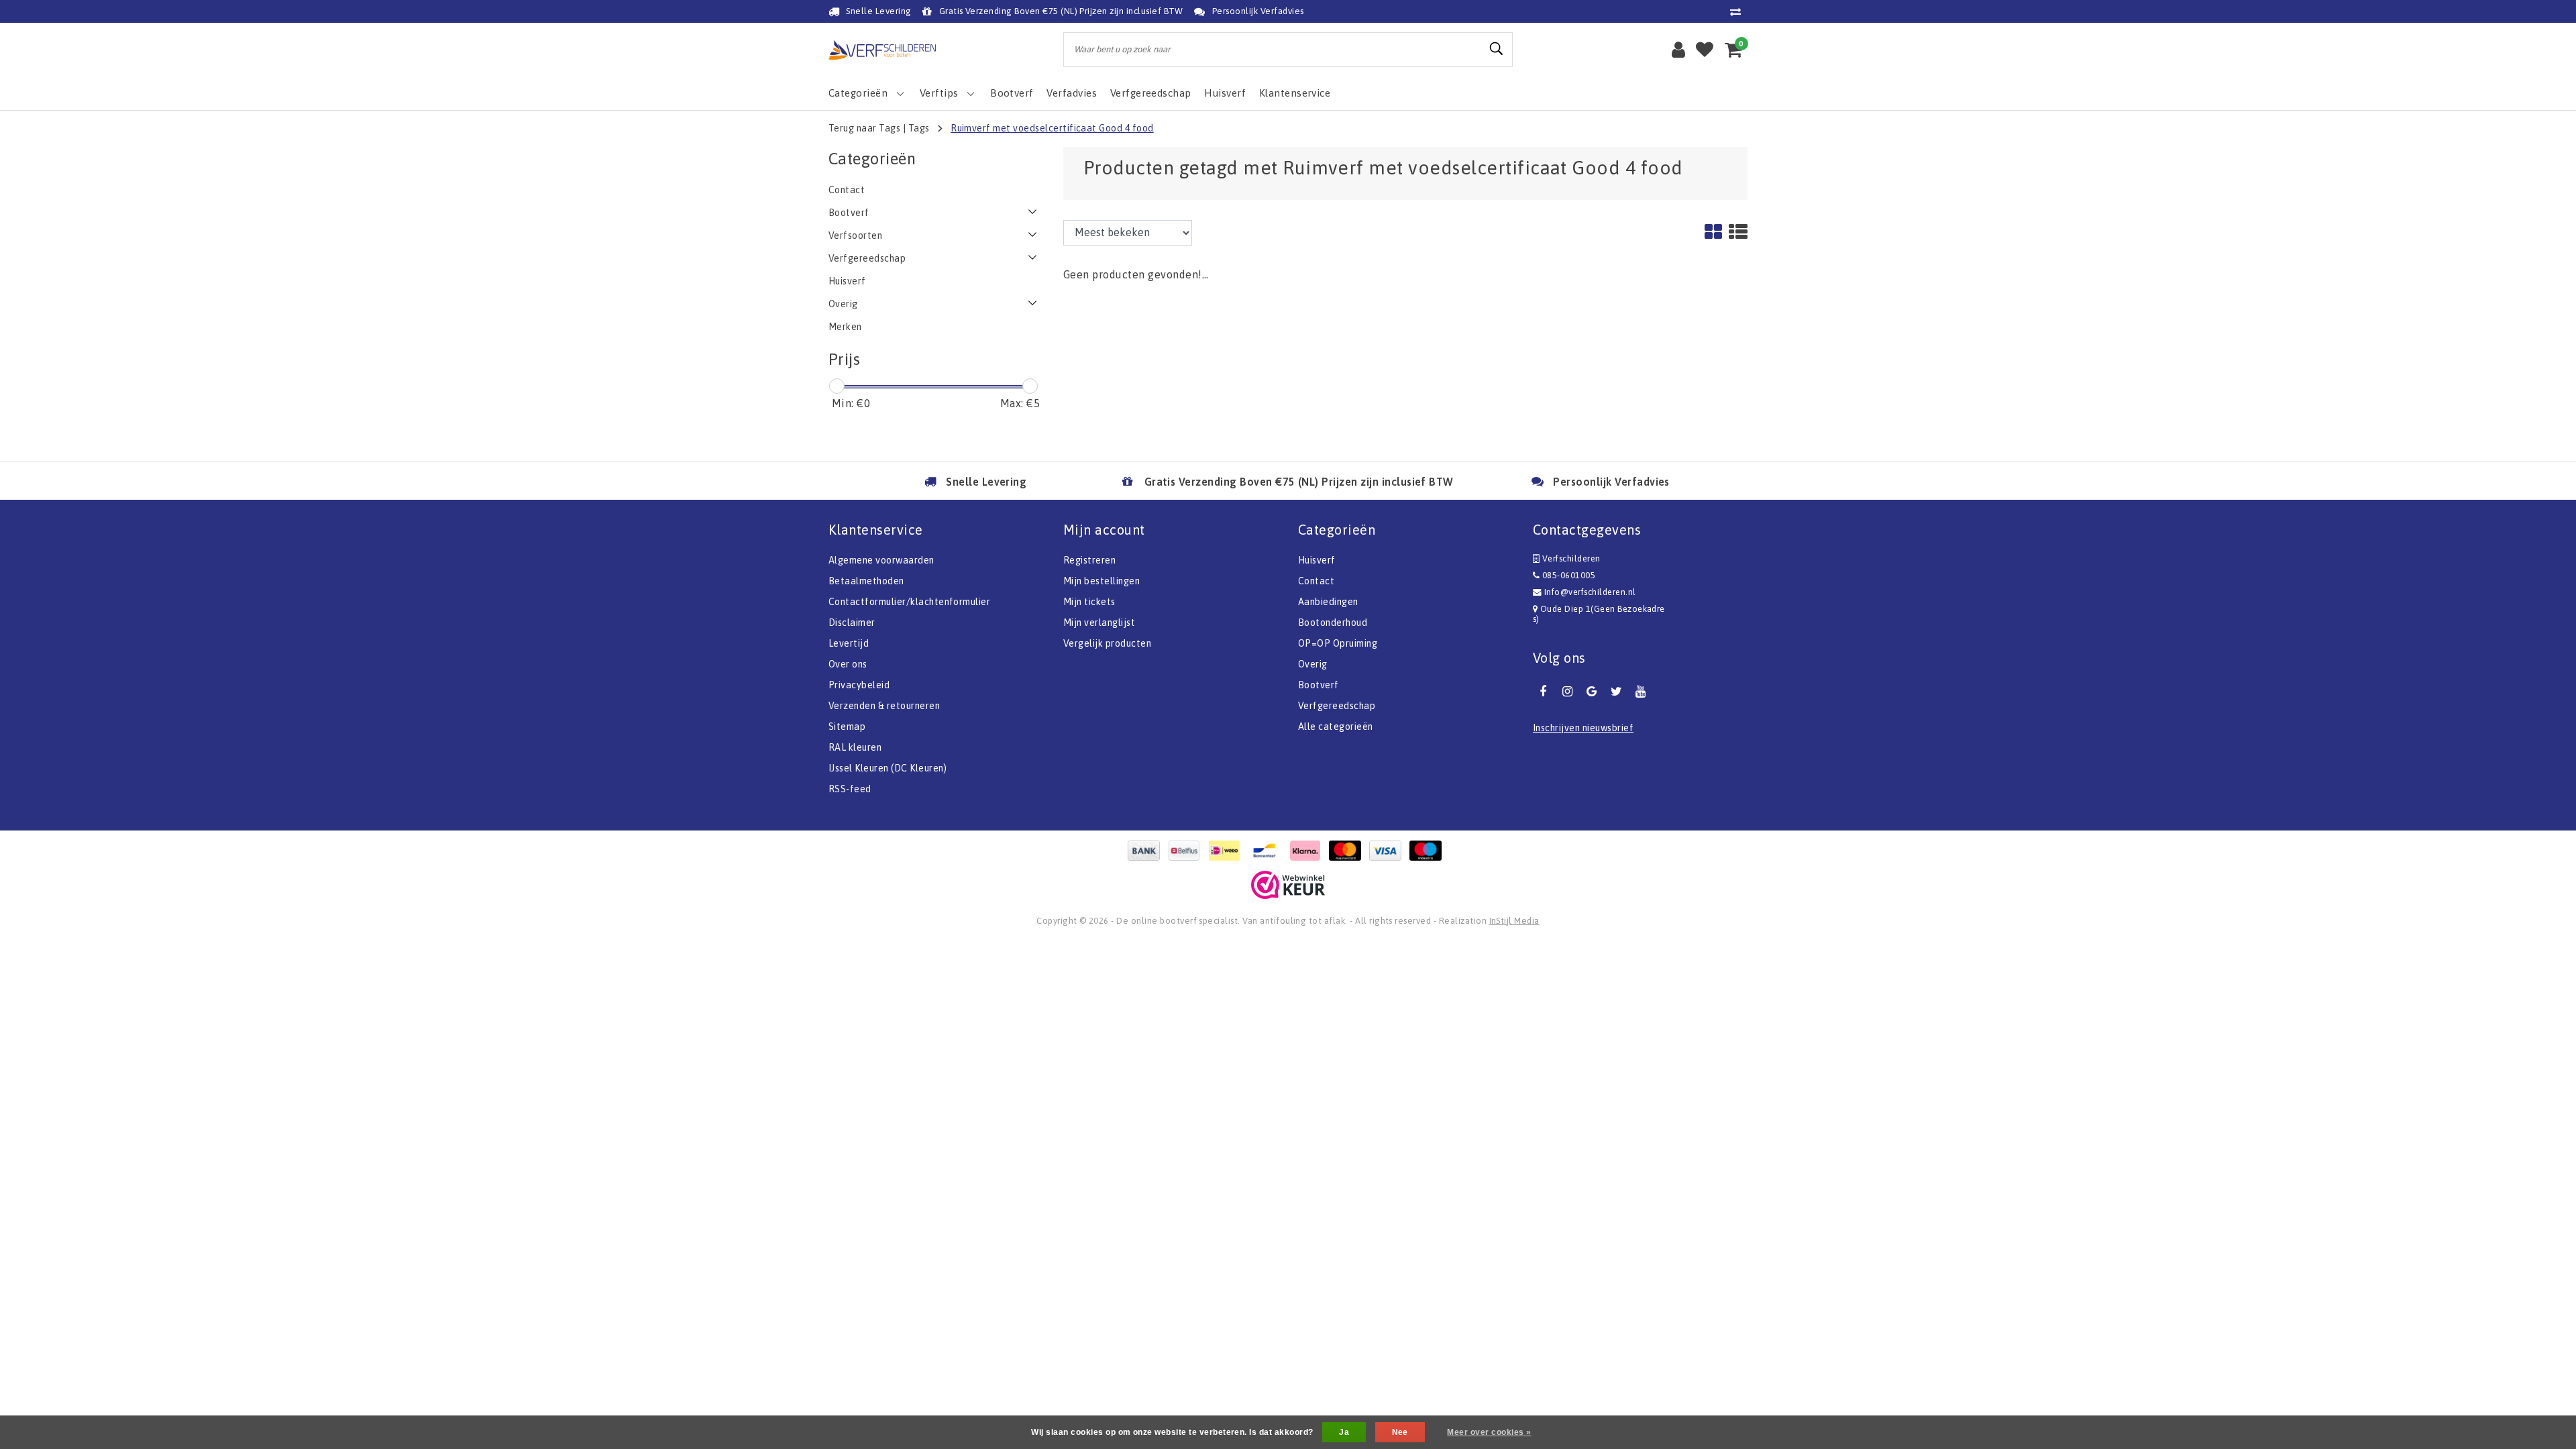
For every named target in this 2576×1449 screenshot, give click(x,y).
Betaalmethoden (866, 581)
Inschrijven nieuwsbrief (1583, 728)
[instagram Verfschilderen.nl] (1567, 692)
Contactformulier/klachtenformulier (909, 602)
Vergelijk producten (1107, 643)
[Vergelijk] (1739, 11)
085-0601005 (1567, 575)
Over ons (848, 664)
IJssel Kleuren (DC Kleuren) (888, 768)
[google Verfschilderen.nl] (1592, 692)
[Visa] (1389, 851)
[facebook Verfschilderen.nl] (1543, 692)
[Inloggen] (1678, 50)
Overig (1313, 664)
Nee (1400, 1432)
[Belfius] (1187, 851)
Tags (919, 128)
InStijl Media (1514, 921)
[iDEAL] (1228, 851)
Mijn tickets (1089, 602)
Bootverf (1319, 685)
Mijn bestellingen (1102, 581)
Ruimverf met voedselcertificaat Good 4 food (1052, 128)
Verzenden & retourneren (884, 706)
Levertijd (849, 643)
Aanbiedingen (1328, 602)
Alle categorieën (1336, 727)
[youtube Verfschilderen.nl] (1641, 692)
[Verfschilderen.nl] (882, 50)
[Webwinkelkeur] (1288, 885)
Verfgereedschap (1337, 706)
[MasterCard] (1348, 851)
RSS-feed (850, 789)
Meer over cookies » (1489, 1432)
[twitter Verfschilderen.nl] (1616, 692)
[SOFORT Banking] (1308, 851)
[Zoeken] (1497, 49)
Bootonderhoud (1333, 623)
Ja (1344, 1432)
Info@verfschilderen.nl (1590, 592)
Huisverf (1317, 560)
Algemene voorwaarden (881, 560)
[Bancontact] (1268, 851)
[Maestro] (1429, 851)
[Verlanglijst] (1705, 50)
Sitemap (847, 727)
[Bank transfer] (1147, 851)
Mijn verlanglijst (1099, 623)
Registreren (1089, 560)
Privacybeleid (859, 685)
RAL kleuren (855, 747)
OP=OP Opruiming (1338, 643)
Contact (1316, 581)
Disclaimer (852, 623)
